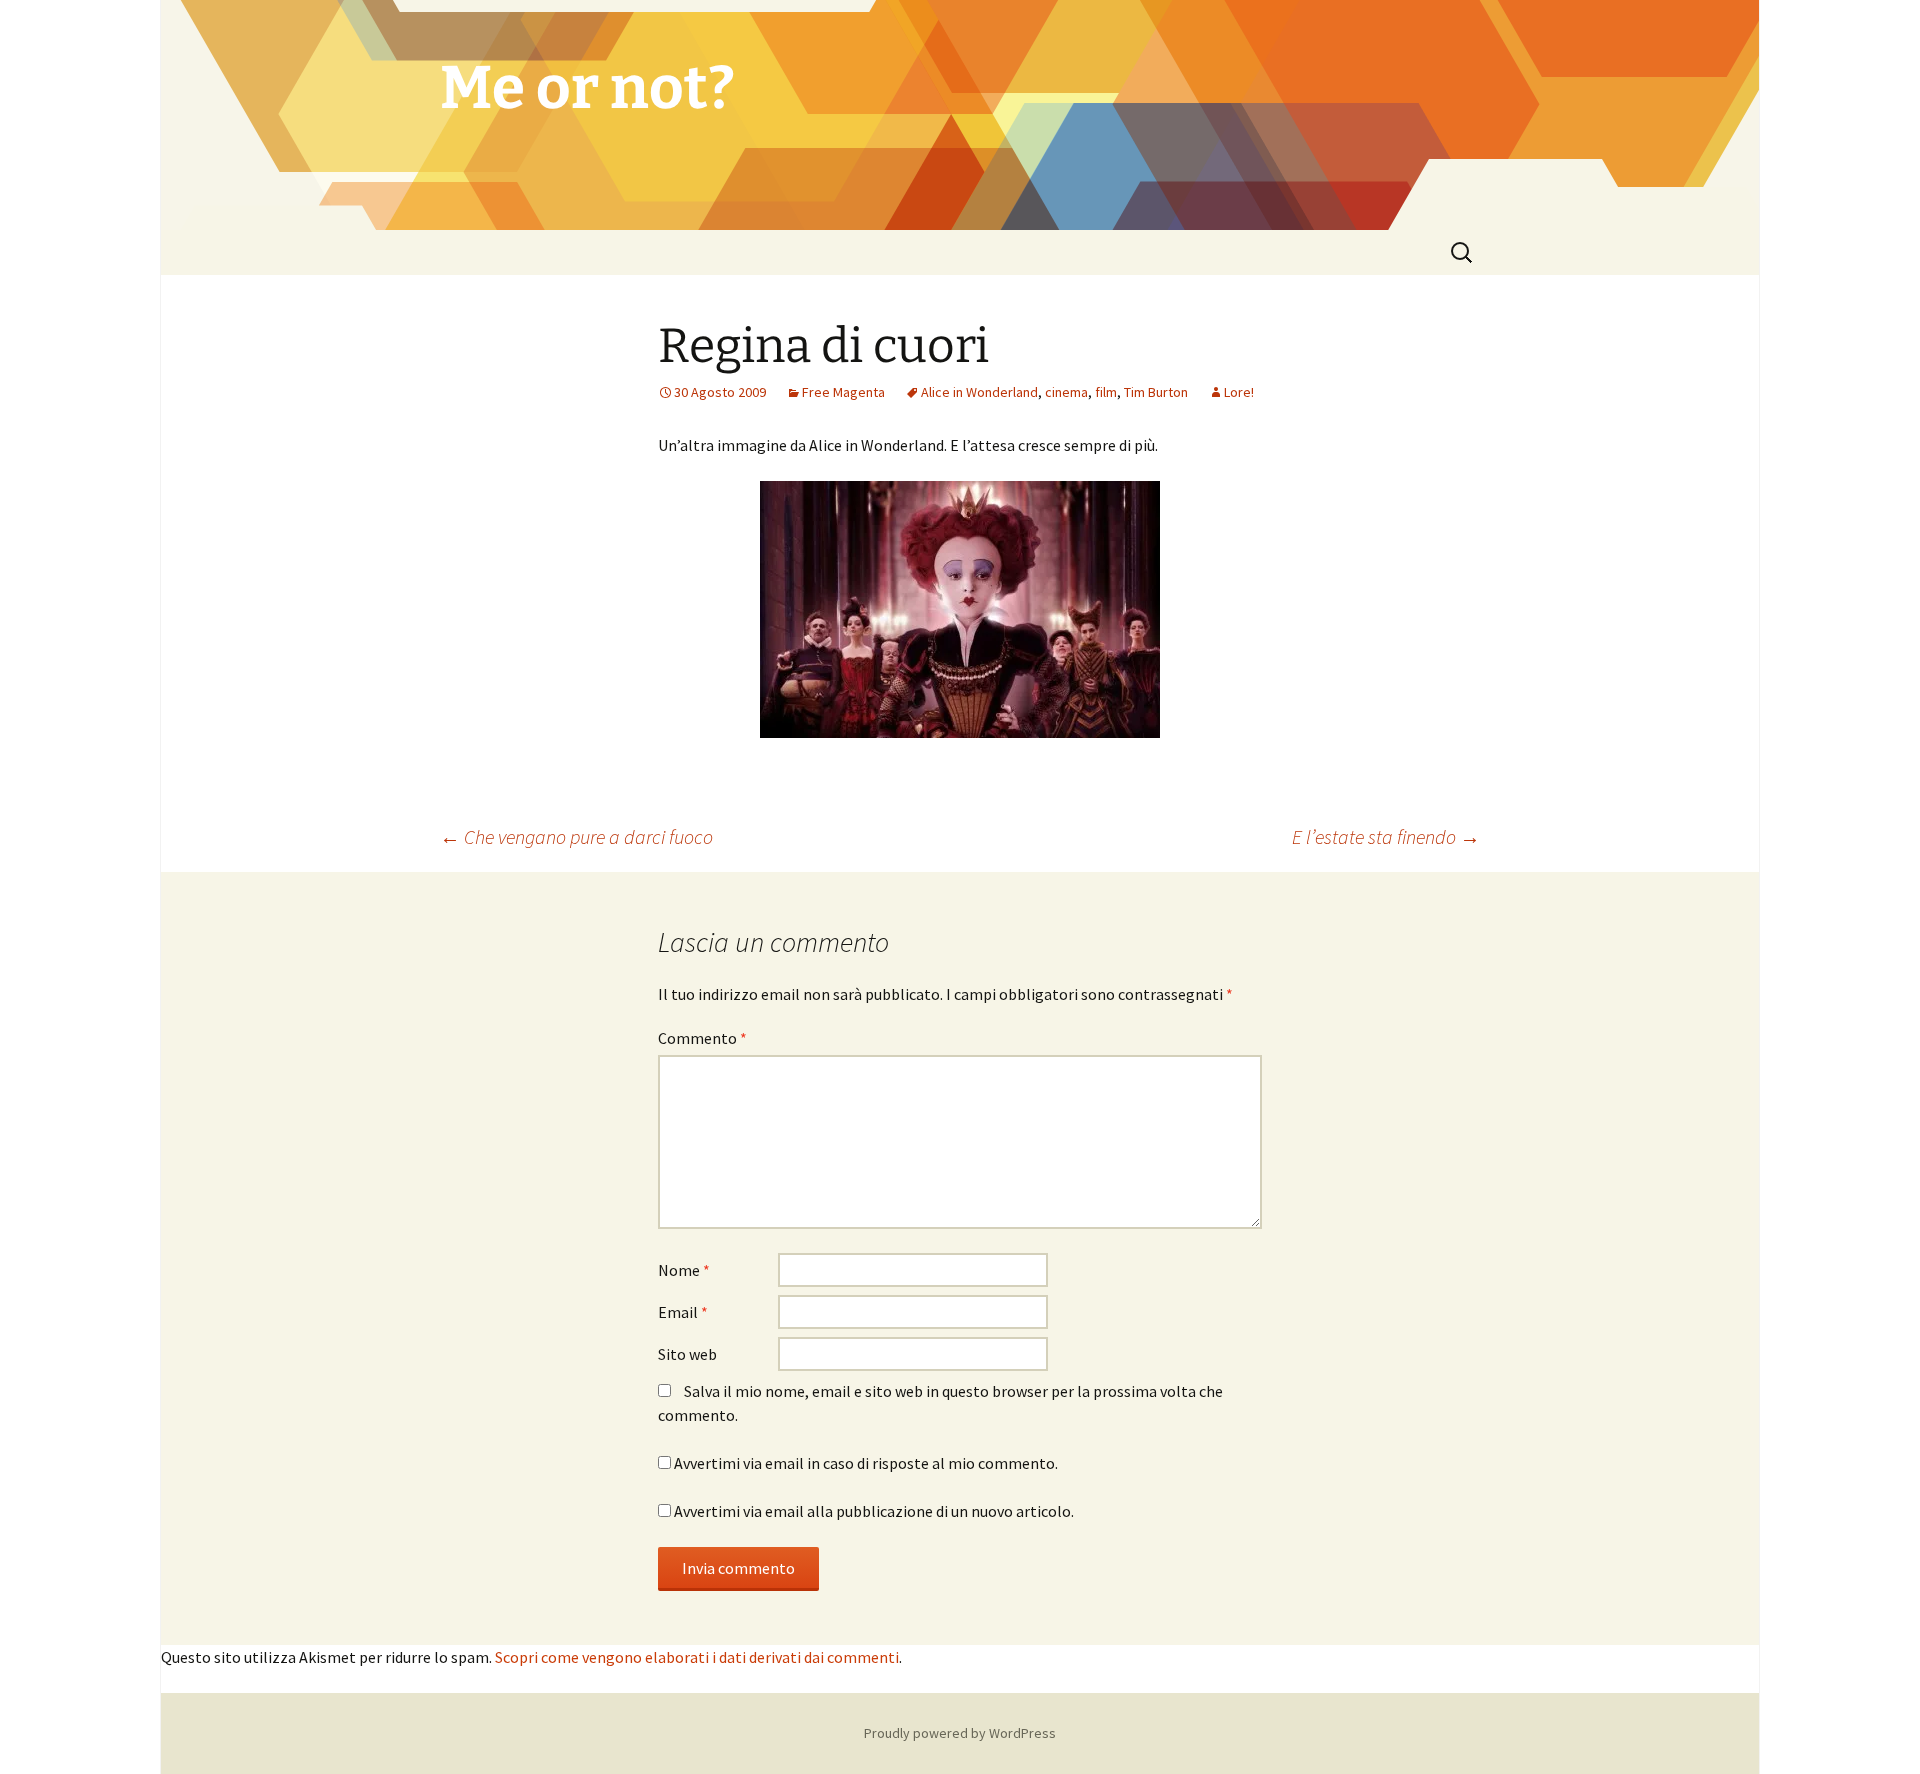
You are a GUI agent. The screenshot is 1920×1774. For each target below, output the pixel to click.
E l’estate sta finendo (1386, 836)
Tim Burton (1156, 392)
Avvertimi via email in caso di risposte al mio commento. (866, 1463)
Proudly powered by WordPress (960, 1733)
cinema (1066, 392)
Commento (702, 1038)
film (1106, 392)
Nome (684, 1270)
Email (683, 1312)
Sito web (687, 1354)
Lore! (1239, 392)
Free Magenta (843, 392)
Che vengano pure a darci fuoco (576, 836)
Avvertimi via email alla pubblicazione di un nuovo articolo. (874, 1511)
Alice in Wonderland (979, 392)
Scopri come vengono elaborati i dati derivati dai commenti (697, 1657)
